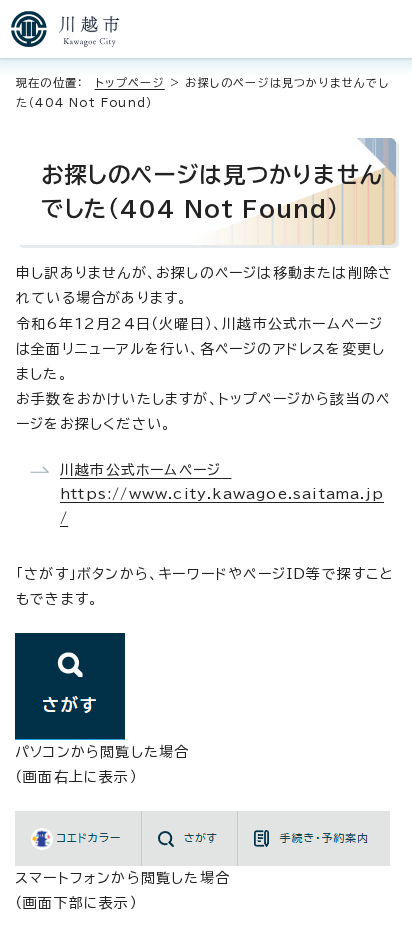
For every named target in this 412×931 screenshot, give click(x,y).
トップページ (130, 82)
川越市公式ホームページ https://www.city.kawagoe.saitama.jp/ (222, 494)
